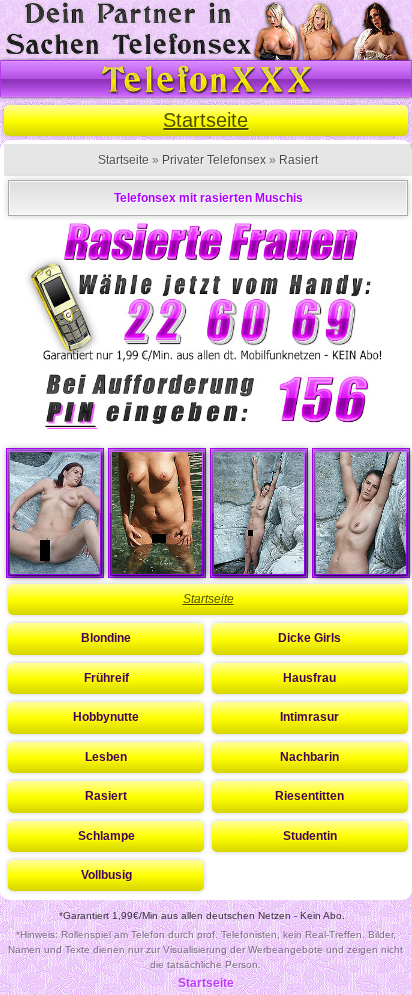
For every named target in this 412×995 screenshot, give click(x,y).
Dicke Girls (309, 638)
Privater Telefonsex (214, 160)
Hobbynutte (106, 717)
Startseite (205, 120)
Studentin (310, 836)
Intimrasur (309, 717)
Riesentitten (309, 796)
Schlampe (106, 836)
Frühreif (106, 678)
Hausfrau (309, 678)
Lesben (106, 757)
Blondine (106, 638)
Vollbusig (106, 875)
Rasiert (298, 160)
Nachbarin (309, 757)
